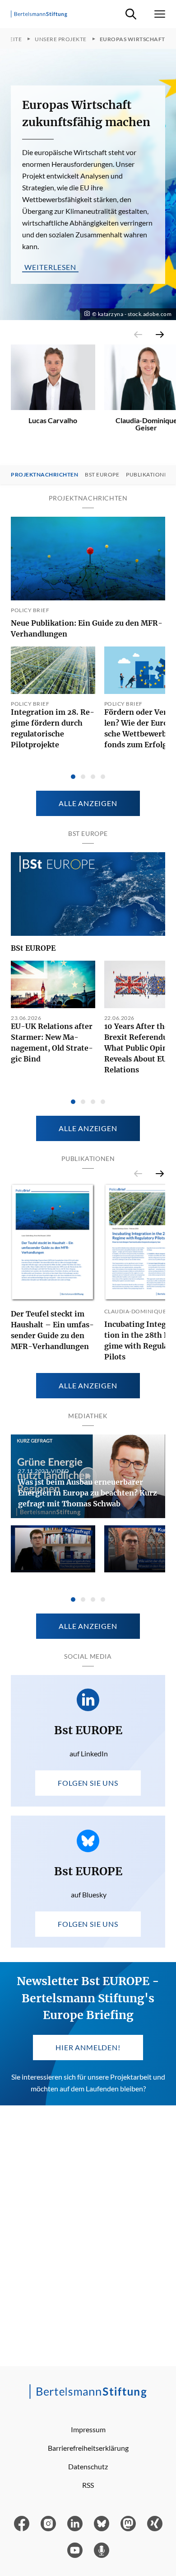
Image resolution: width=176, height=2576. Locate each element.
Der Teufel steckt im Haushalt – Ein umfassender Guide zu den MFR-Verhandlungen (52, 1330)
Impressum (88, 2429)
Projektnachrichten (44, 475)
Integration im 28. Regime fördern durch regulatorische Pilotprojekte (53, 728)
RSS (88, 2485)
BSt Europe (102, 475)
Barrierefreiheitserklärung (88, 2448)
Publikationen (149, 475)
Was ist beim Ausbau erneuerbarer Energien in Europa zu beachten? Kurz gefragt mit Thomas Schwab (88, 1493)
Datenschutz (88, 2466)
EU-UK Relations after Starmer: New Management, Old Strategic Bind (52, 1043)
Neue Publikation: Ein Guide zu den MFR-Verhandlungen (87, 628)
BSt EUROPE (33, 948)
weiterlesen (50, 267)
